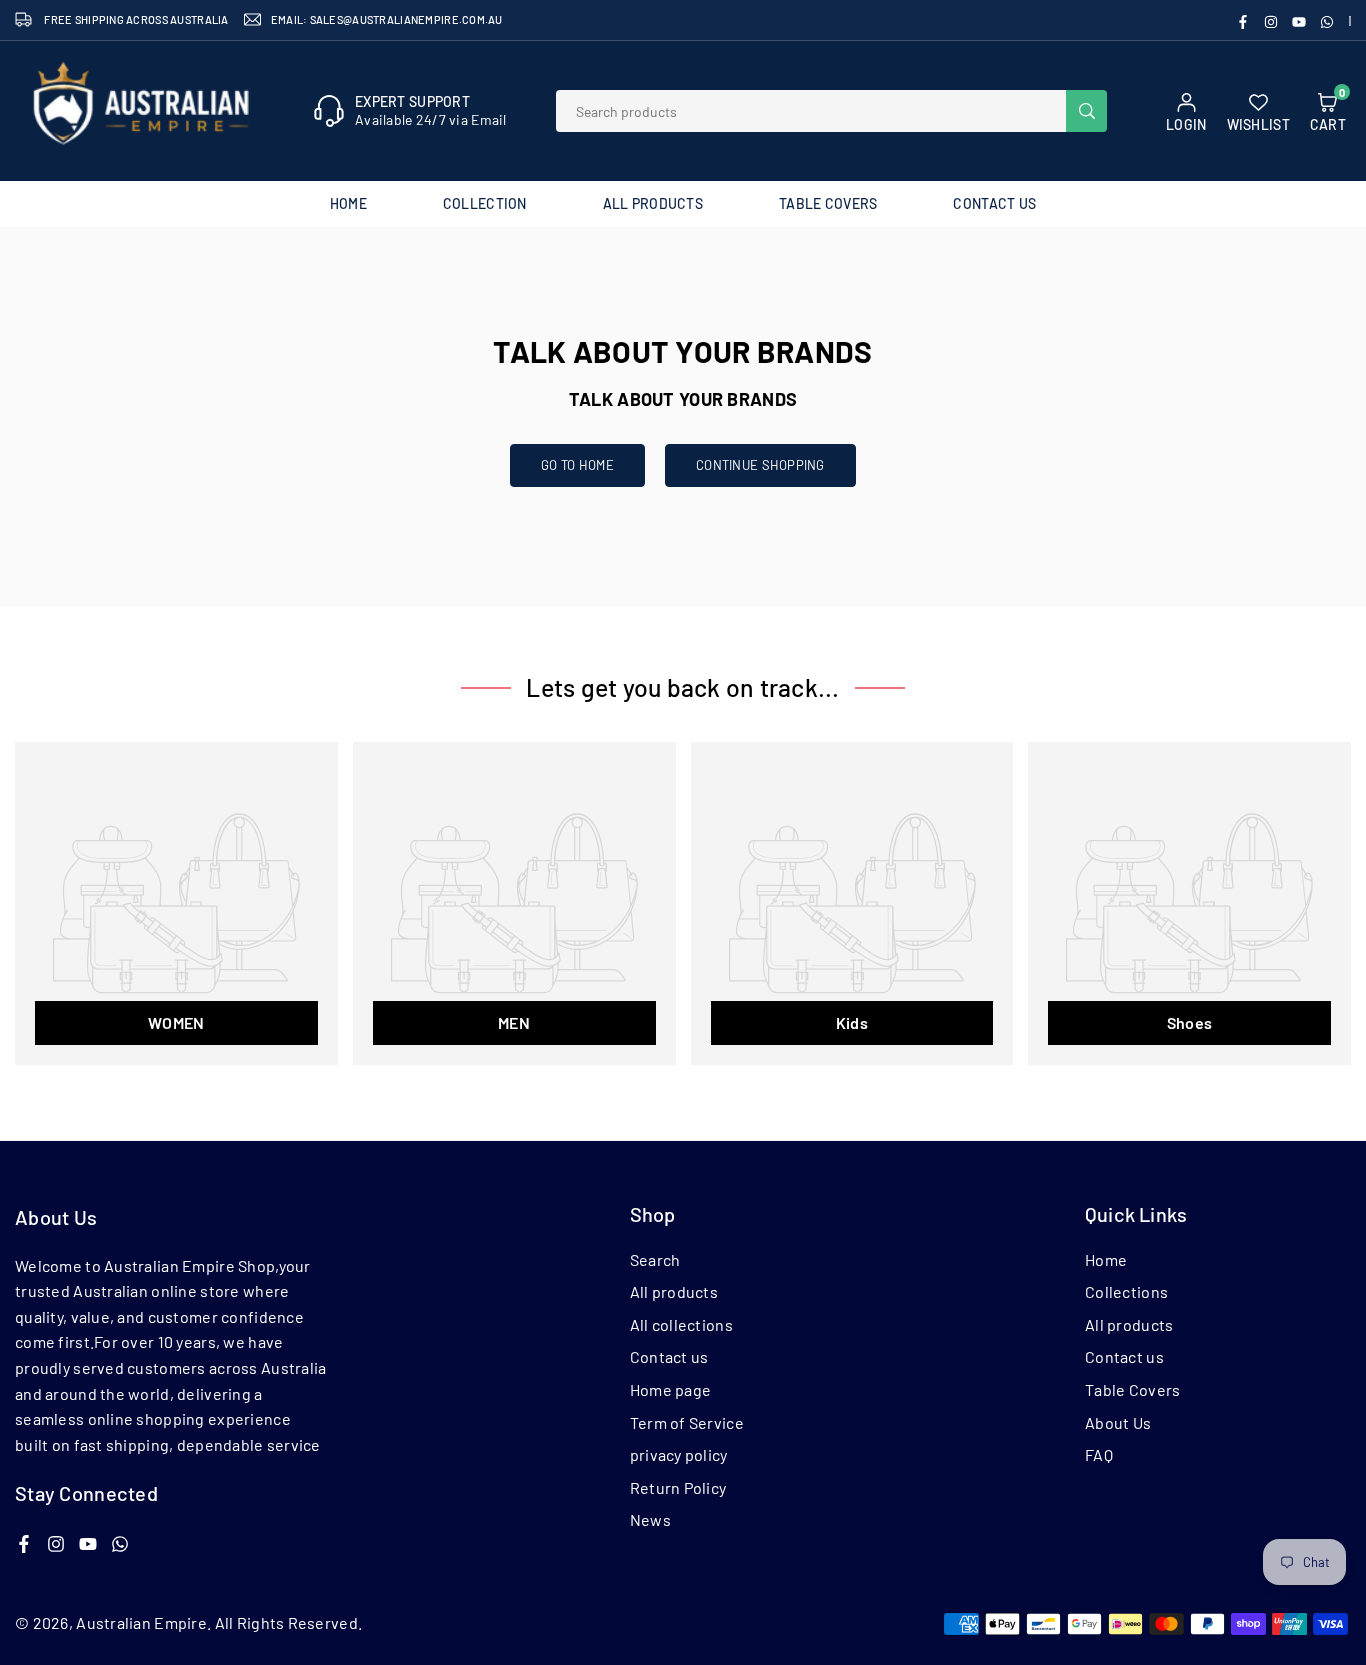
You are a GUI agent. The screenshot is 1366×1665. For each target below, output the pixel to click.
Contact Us (994, 203)
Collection (485, 203)
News (650, 1519)
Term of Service (687, 1422)
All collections (681, 1324)
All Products (653, 203)
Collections (1126, 1291)
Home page (671, 1389)
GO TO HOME (577, 465)
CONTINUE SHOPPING (760, 465)
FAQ (1099, 1454)
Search (655, 1259)
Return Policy (678, 1487)
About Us (1118, 1422)
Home (348, 203)
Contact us (669, 1356)
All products (674, 1291)
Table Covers (828, 203)
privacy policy (679, 1454)
